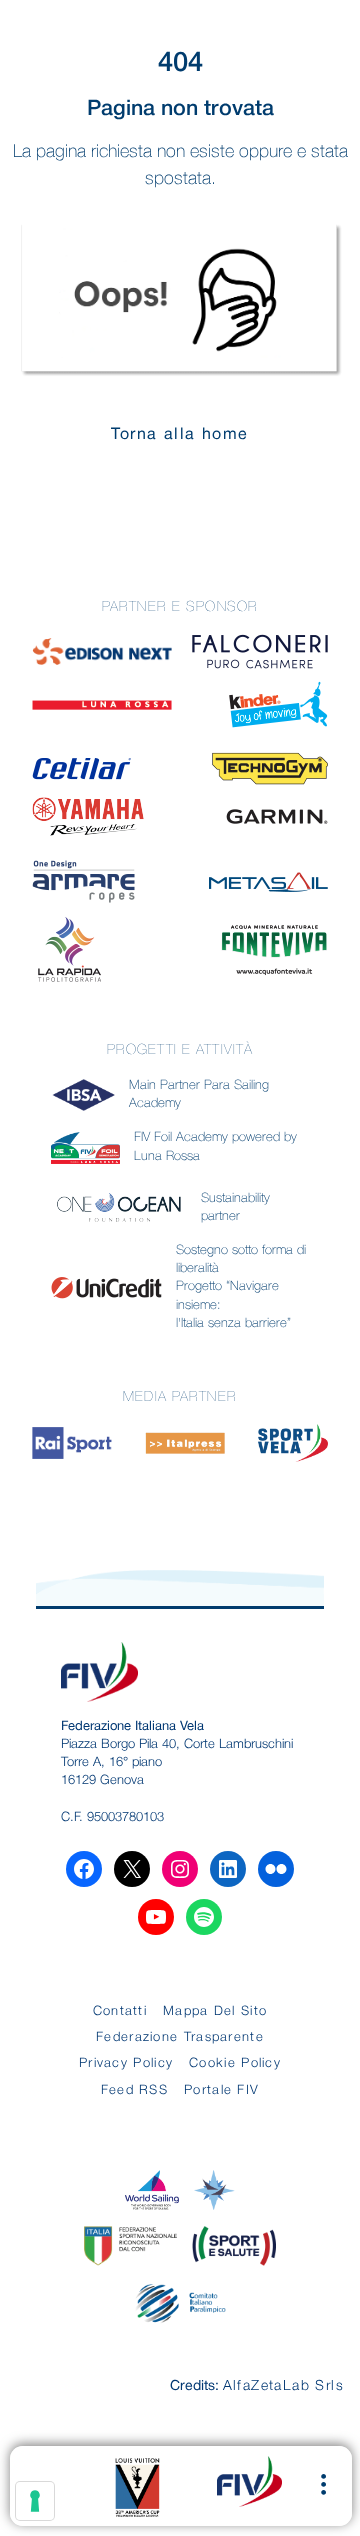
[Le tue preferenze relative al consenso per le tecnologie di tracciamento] (35, 2501)
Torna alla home (180, 435)
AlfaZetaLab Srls (283, 2386)
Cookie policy (235, 2063)
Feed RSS (134, 2090)
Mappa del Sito (215, 2011)
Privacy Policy (126, 2063)
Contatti (120, 2011)
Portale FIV (221, 2090)
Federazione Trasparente (180, 2037)
